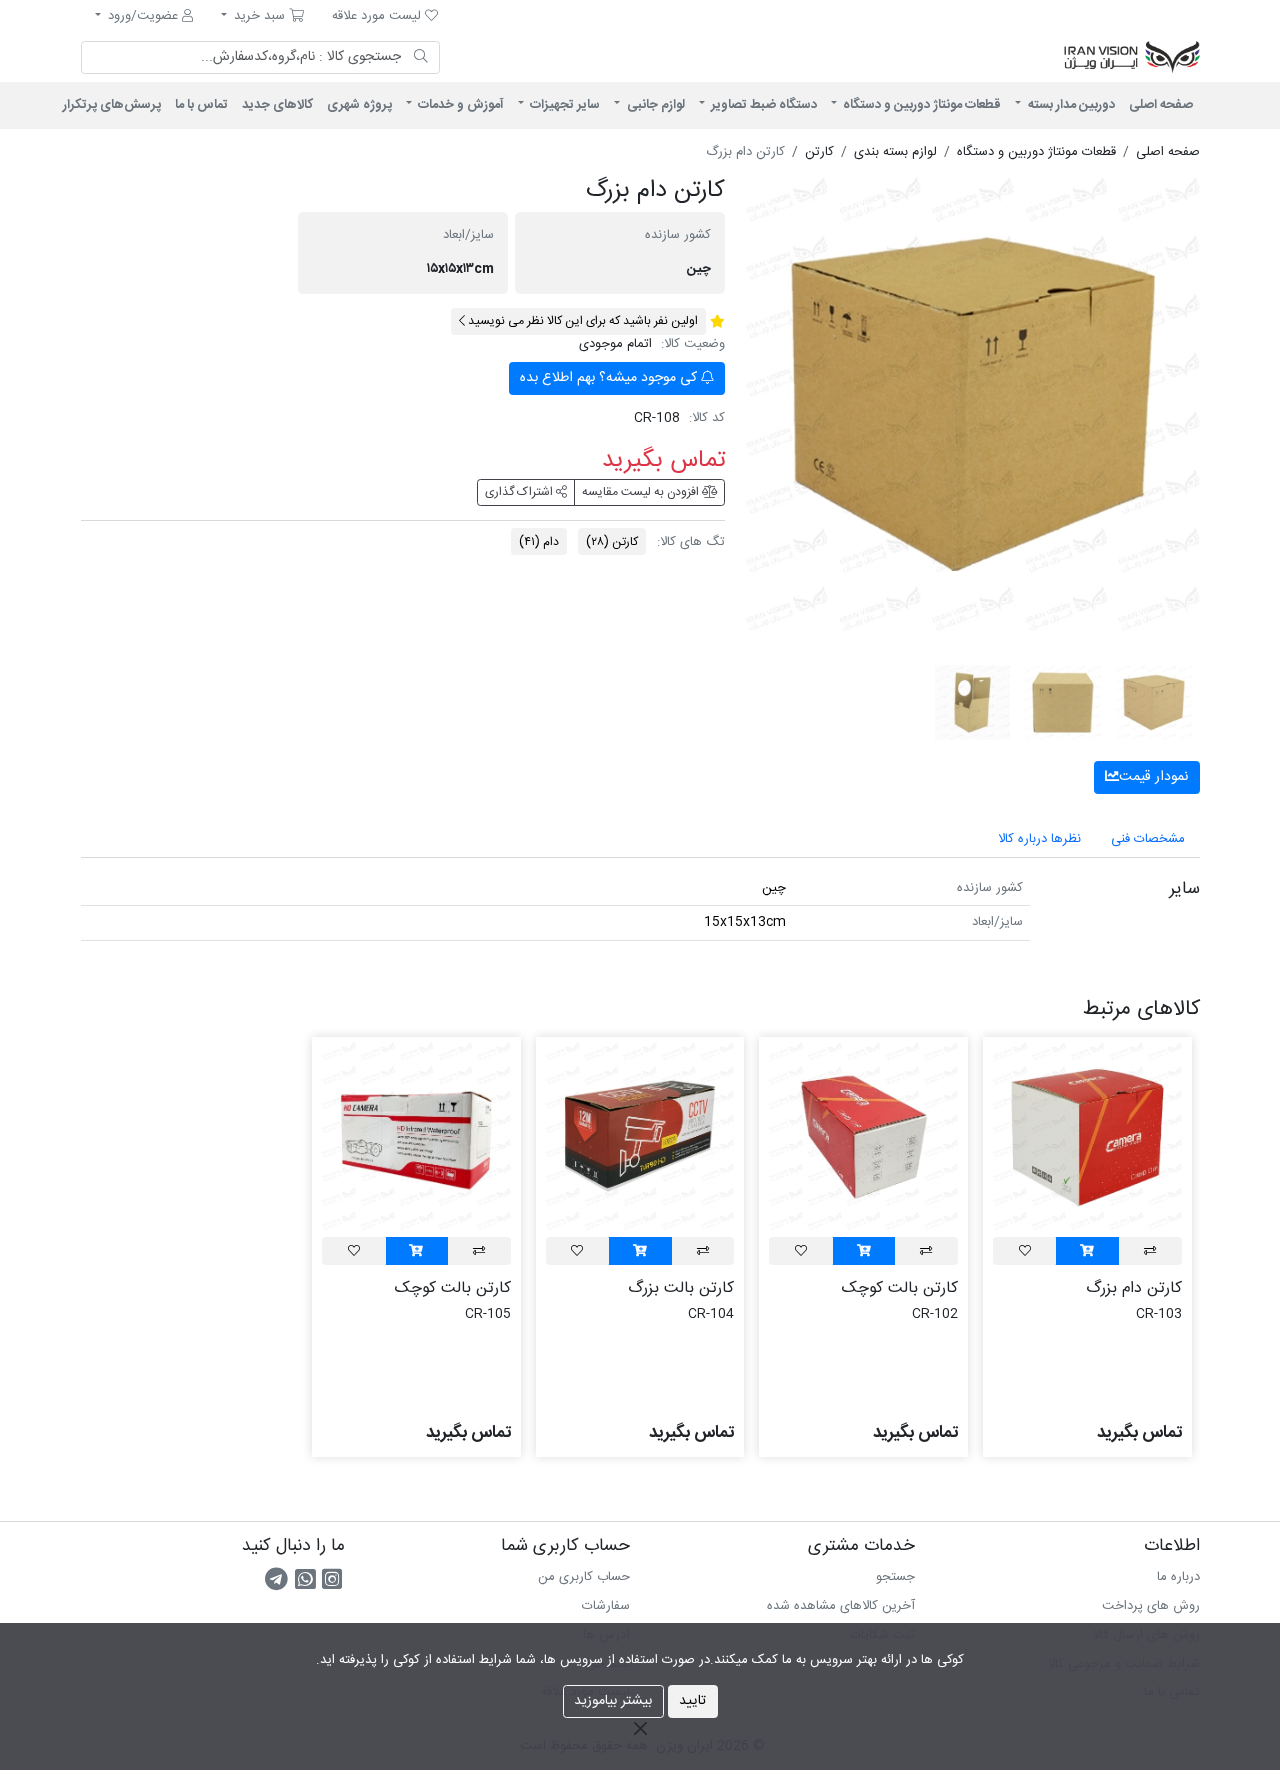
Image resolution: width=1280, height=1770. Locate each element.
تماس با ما (201, 105)
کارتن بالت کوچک (900, 1288)
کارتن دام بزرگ (1134, 1288)
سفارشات (606, 1606)
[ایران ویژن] (950, 58)
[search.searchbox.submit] (421, 58)
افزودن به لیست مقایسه (642, 492)
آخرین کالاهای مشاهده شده (841, 1606)
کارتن (612, 542)
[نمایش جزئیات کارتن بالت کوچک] (863, 1136)
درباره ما (1178, 1577)
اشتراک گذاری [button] (520, 492)
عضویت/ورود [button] (143, 16)
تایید (692, 1701)
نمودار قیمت (1153, 777)
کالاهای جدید (277, 105)
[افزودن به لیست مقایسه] (1150, 1250)
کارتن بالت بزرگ (681, 1288)
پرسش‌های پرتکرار (112, 105)
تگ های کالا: (691, 543)
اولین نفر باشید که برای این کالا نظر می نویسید (581, 321)
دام (539, 542)
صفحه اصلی (1161, 105)
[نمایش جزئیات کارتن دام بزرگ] (1087, 1136)
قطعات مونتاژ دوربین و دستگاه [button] (920, 105)
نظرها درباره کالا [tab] (1039, 839)
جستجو (895, 1577)
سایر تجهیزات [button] (563, 105)
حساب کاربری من (584, 1577)
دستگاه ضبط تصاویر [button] (762, 105)
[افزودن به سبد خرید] (1087, 1250)
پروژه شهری (359, 105)
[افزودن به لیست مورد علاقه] (1025, 1250)
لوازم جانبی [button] (654, 105)
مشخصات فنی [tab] (1148, 839)
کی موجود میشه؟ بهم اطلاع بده (610, 378)
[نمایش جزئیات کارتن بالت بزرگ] (640, 1136)
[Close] (640, 1728)
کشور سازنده (678, 236)
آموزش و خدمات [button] (459, 105)
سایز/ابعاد (468, 236)
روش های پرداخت (1151, 1606)
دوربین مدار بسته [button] (1070, 105)
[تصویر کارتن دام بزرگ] (973, 404)
